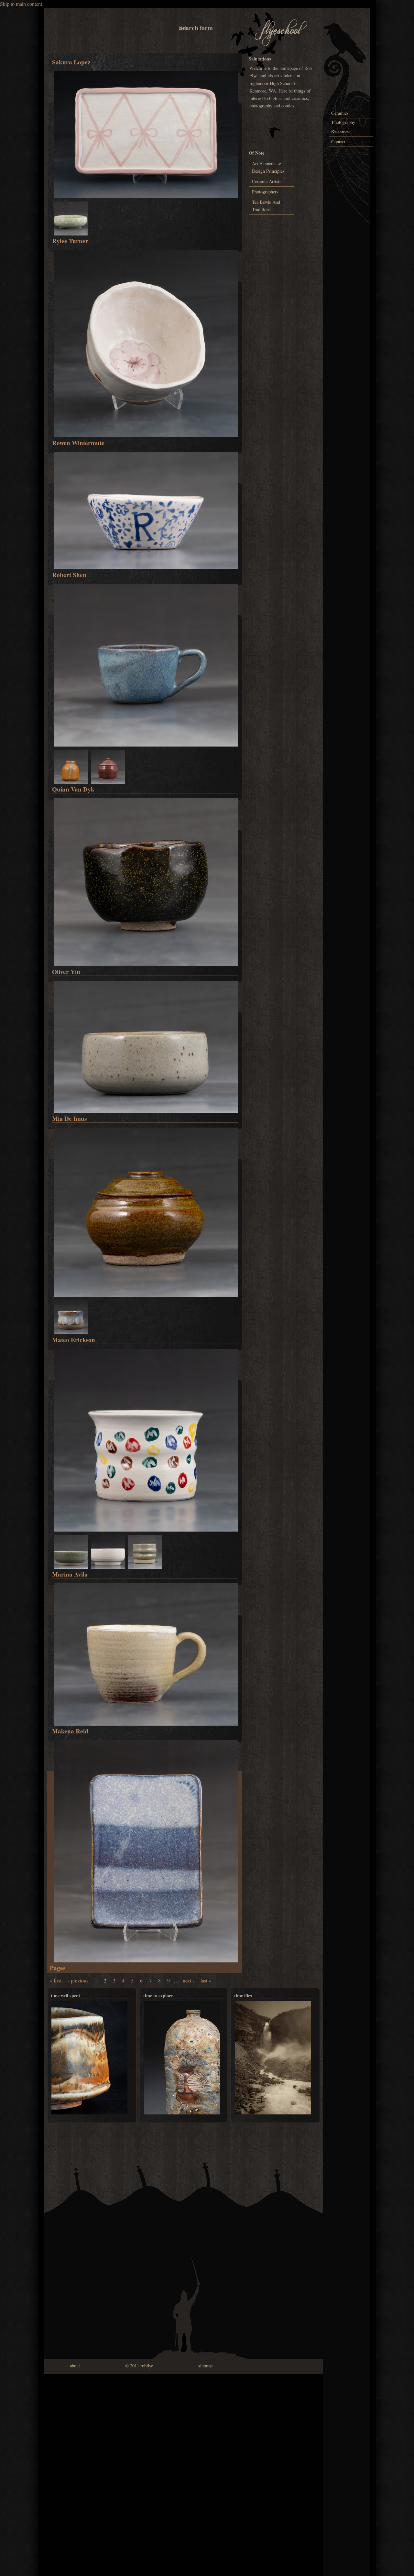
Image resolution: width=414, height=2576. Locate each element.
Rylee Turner (70, 241)
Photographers (265, 192)
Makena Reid (70, 1731)
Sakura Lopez (71, 62)
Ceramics (340, 113)
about (75, 2366)
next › (188, 1980)
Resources (341, 131)
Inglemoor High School (271, 83)
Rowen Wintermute (78, 443)
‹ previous (78, 1980)
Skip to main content (21, 4)
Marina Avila (70, 1574)
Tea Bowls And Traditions (266, 206)
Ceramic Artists (267, 181)
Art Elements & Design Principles (268, 167)
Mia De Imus (69, 1119)
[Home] (281, 45)
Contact (338, 142)
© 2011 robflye (139, 2366)
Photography (343, 122)
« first (56, 1980)
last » (206, 1980)
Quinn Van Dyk (73, 789)
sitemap (205, 2366)
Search (180, 28)
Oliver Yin (66, 972)
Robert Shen (69, 575)
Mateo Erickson (74, 1340)
